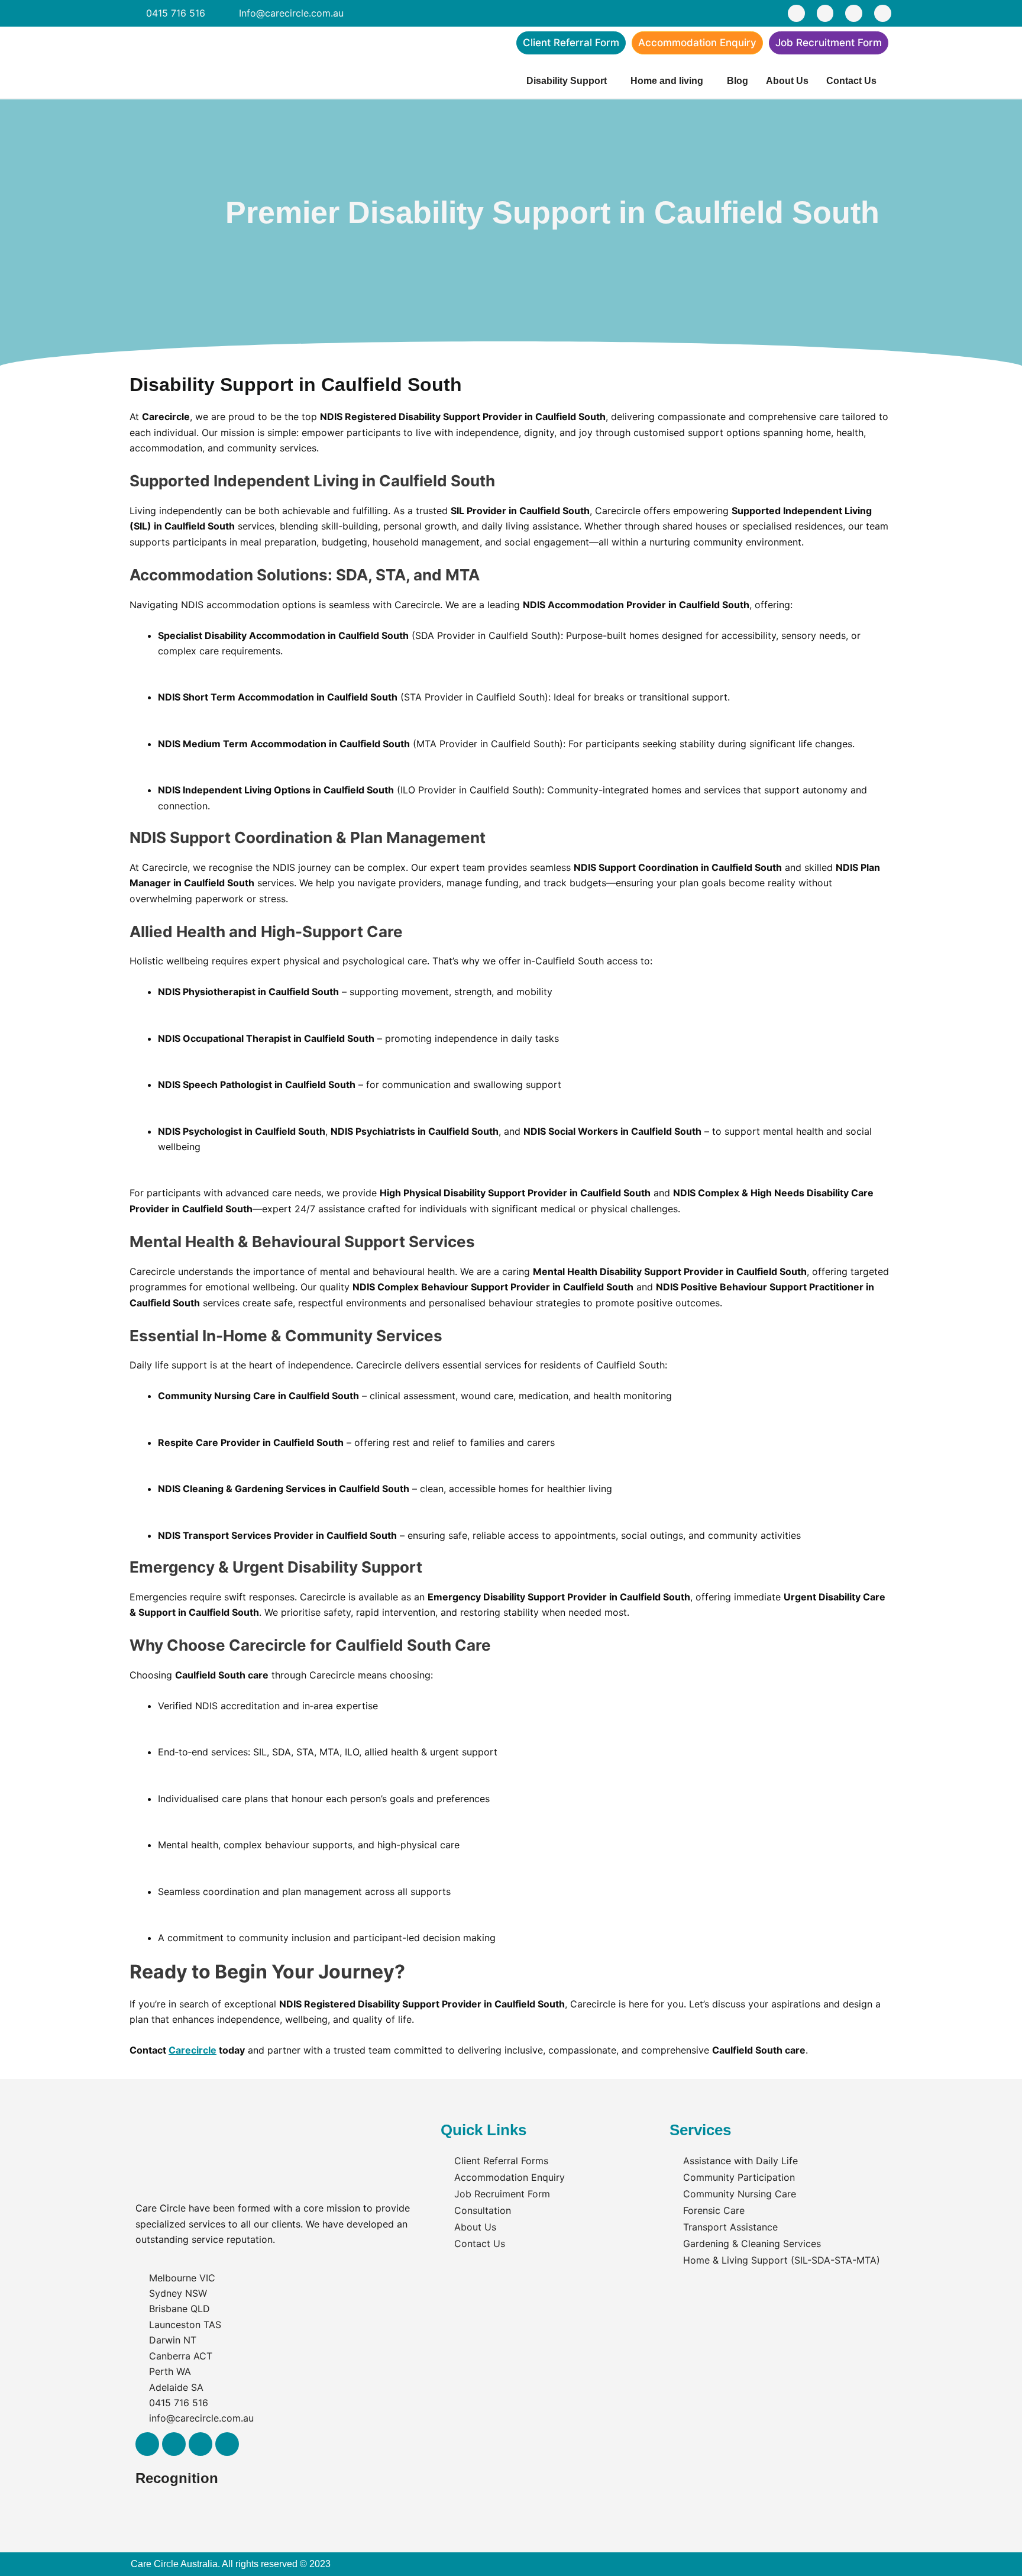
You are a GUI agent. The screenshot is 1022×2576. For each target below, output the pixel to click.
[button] (570, 81)
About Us (787, 81)
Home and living (667, 81)
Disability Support (567, 81)
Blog (738, 81)
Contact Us (851, 81)
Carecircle (193, 2050)
